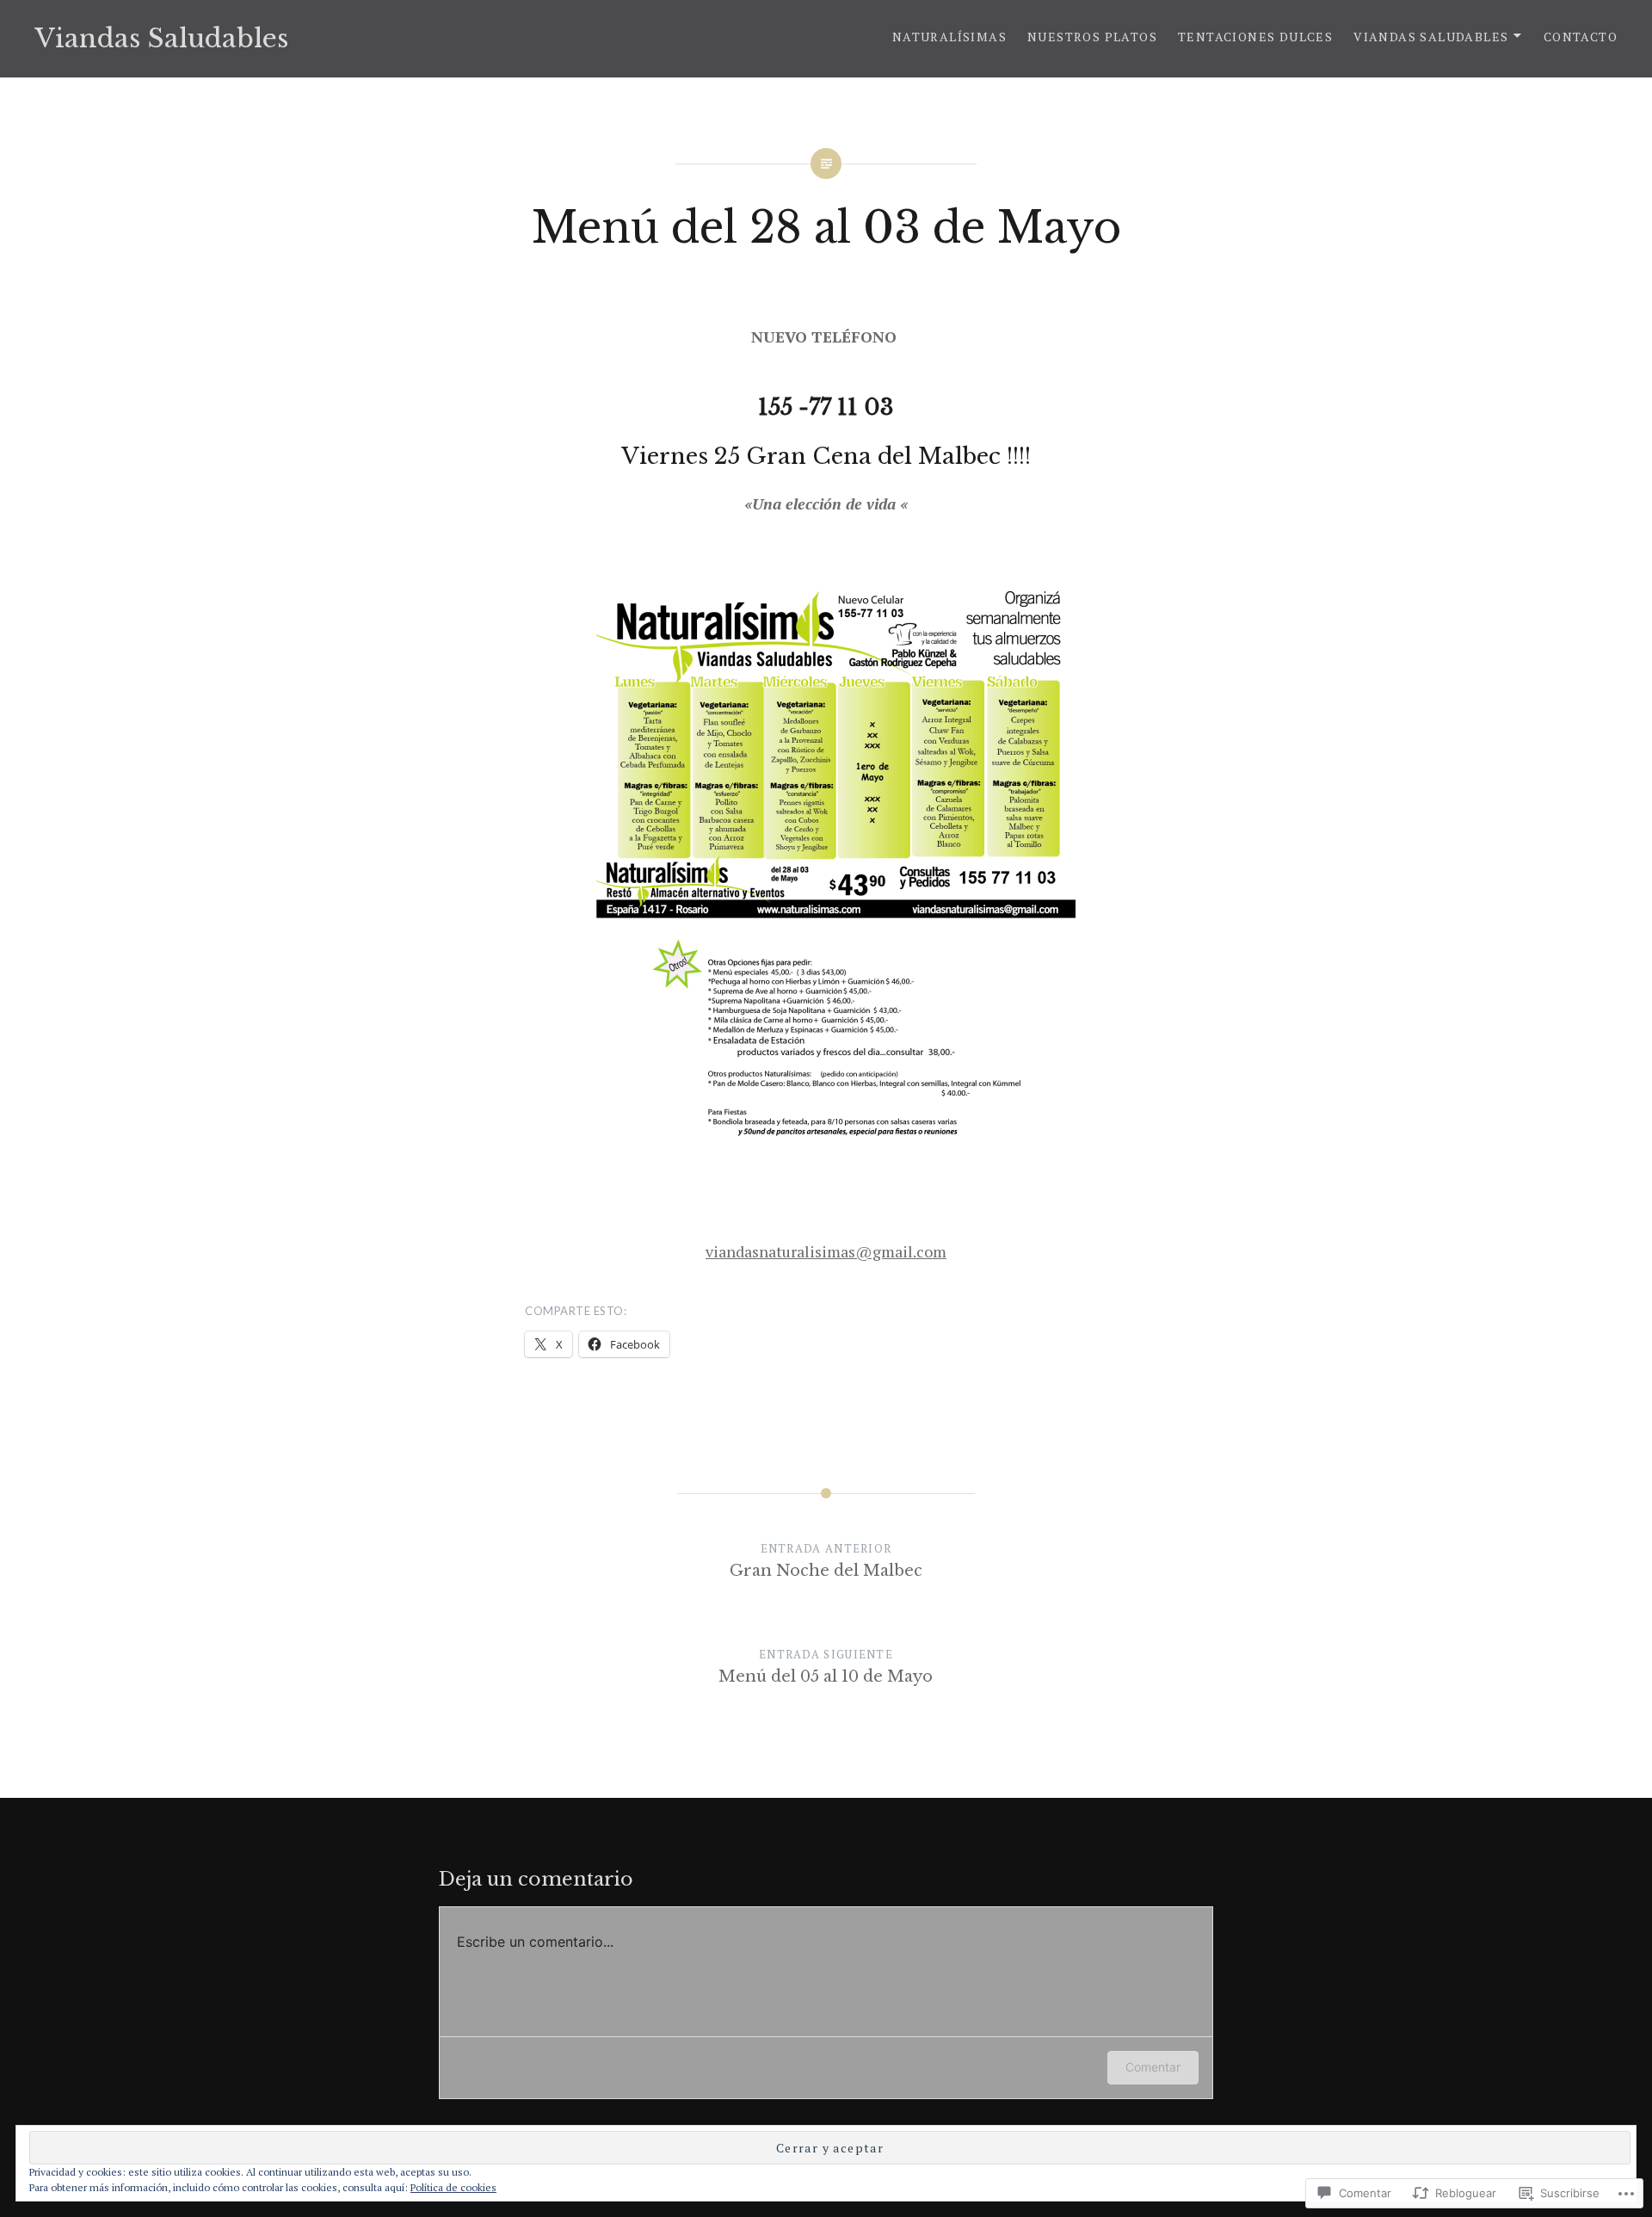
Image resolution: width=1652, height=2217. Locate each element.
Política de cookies (453, 2187)
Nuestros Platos (1092, 37)
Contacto (1581, 37)
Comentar (1153, 2067)
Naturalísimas (949, 37)
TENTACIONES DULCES (1255, 37)
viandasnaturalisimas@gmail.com (826, 1251)
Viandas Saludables (161, 38)
